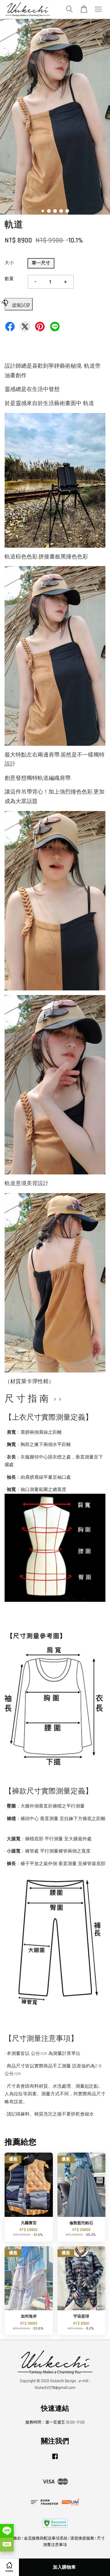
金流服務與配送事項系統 (46, 2538)
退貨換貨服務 (82, 2538)
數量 (9, 279)
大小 (9, 263)
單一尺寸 (41, 263)
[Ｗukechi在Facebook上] (55, 2459)
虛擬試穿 (21, 305)
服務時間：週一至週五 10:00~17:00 (55, 2422)
